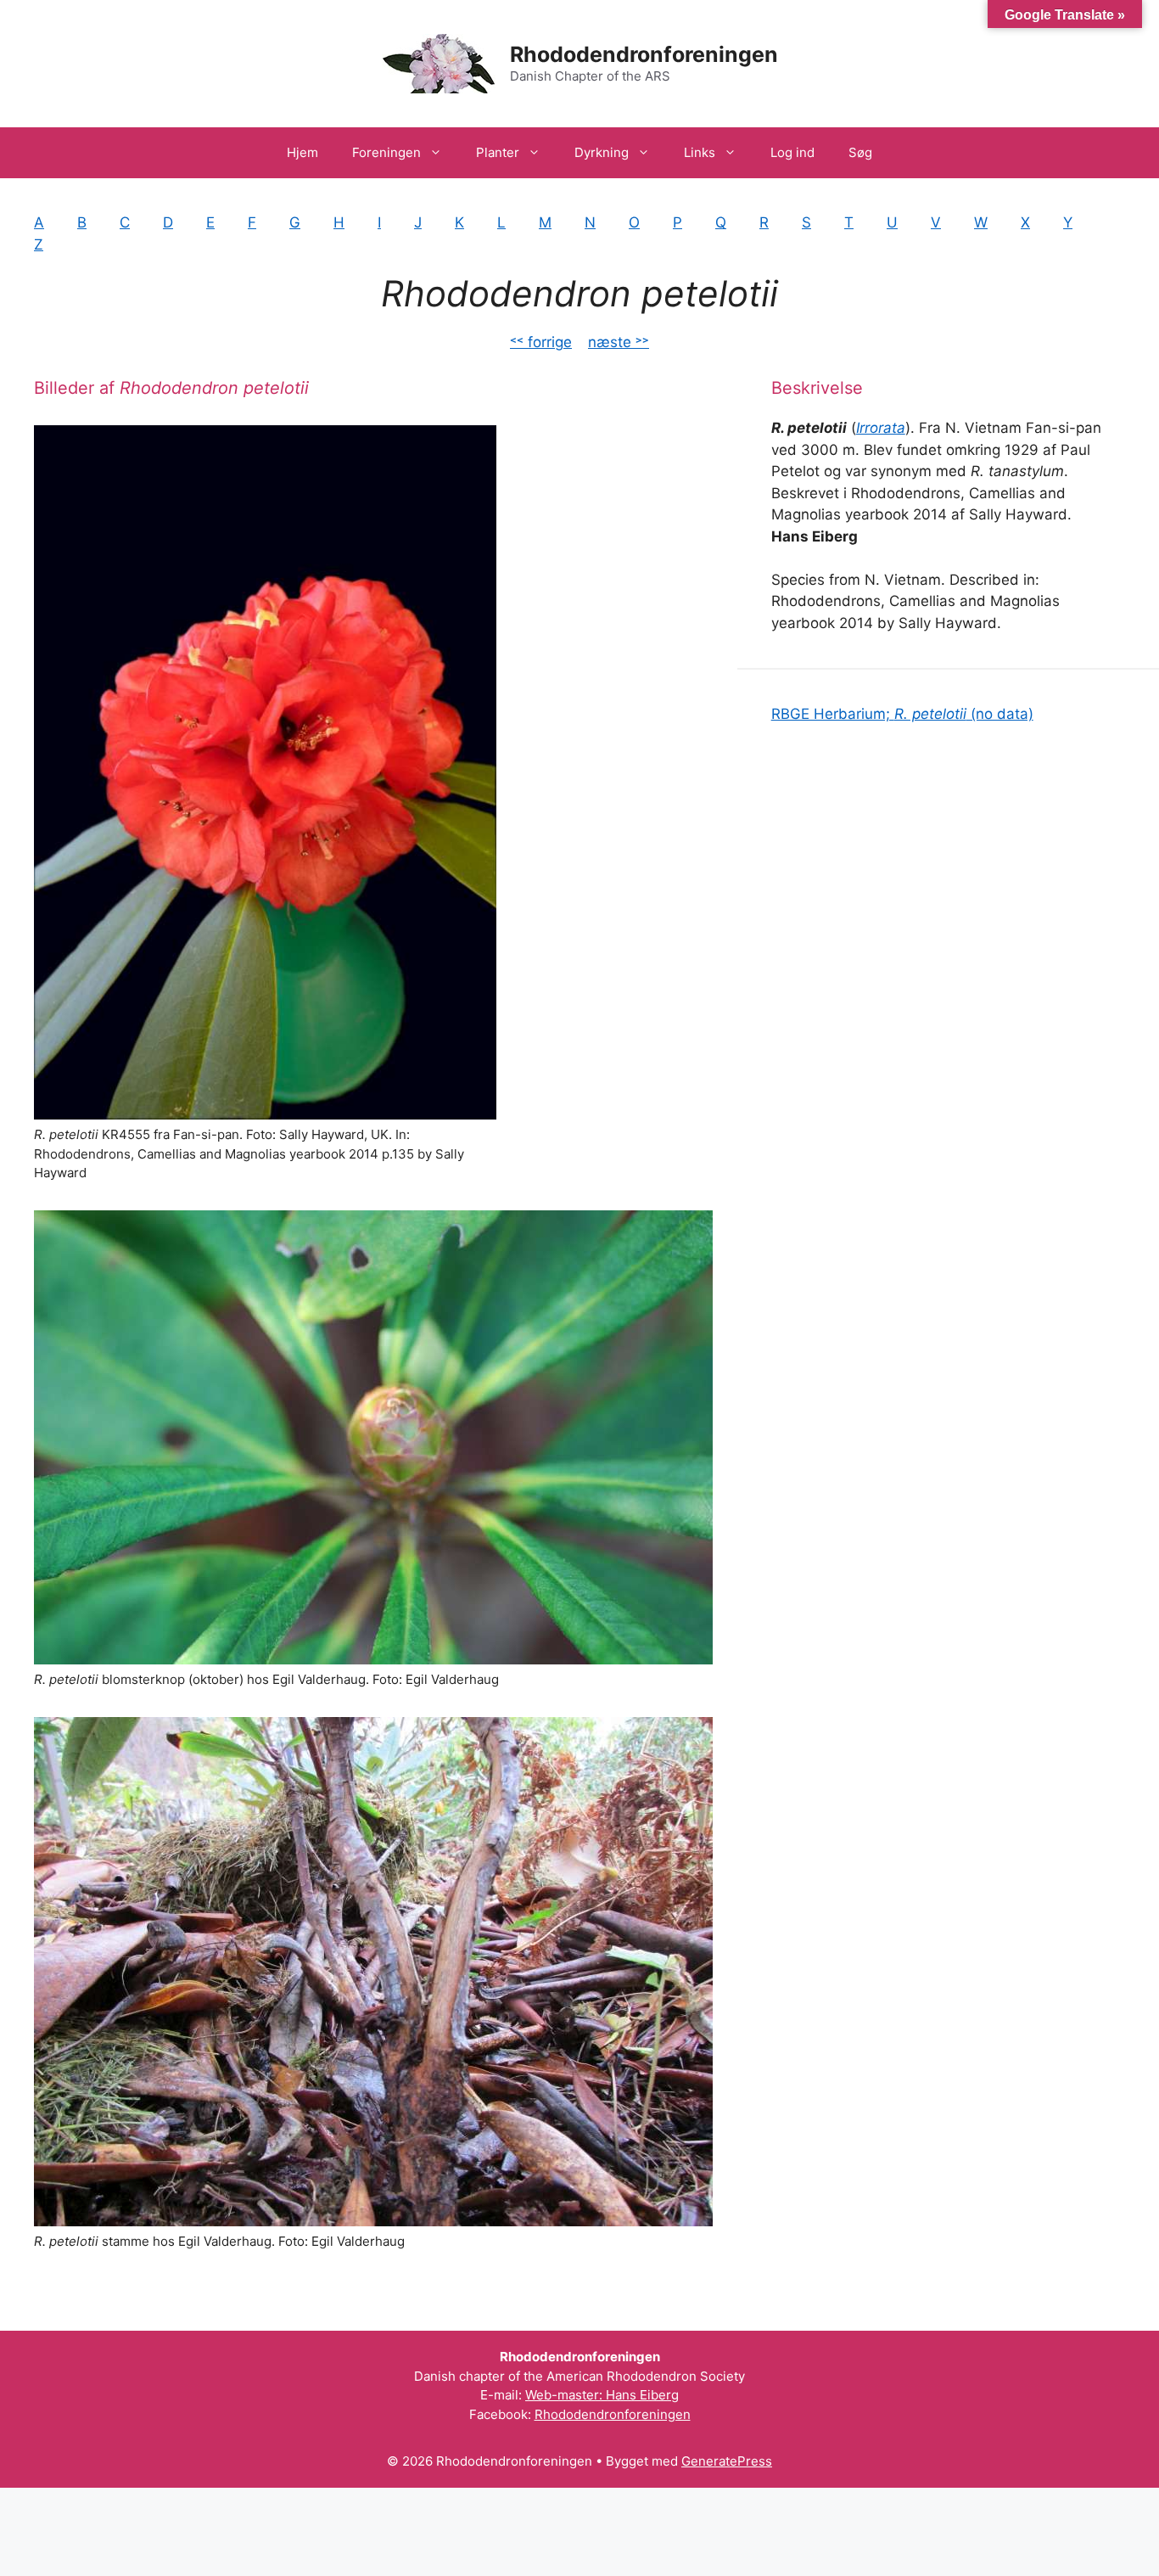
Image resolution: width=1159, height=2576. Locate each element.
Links (700, 152)
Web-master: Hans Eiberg (602, 2395)
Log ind (792, 152)
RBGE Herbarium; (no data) (902, 714)
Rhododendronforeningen (644, 54)
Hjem (302, 152)
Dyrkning (602, 152)
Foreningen (386, 152)
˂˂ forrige (541, 342)
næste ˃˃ (619, 342)
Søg (860, 152)
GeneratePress (727, 2461)
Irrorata (881, 428)
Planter (498, 152)
